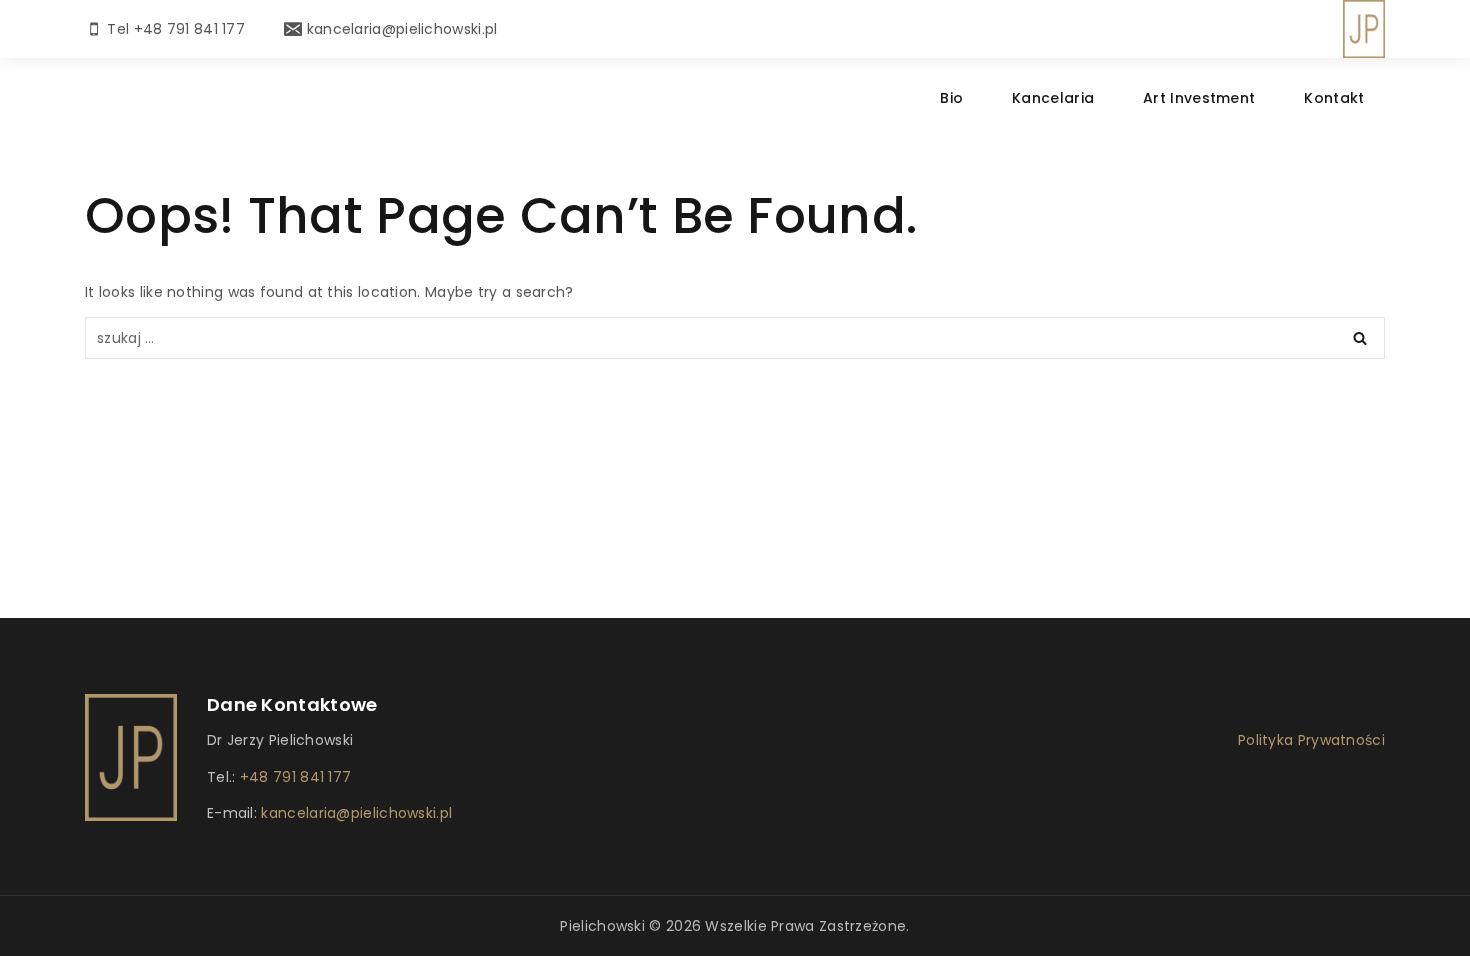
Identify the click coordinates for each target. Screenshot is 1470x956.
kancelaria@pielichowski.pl (354, 813)
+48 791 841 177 (296, 777)
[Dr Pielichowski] (1364, 29)
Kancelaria (1053, 98)
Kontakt (1334, 98)
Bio (951, 98)
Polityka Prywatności (1311, 740)
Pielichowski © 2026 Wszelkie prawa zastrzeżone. (734, 926)
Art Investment (1199, 98)
